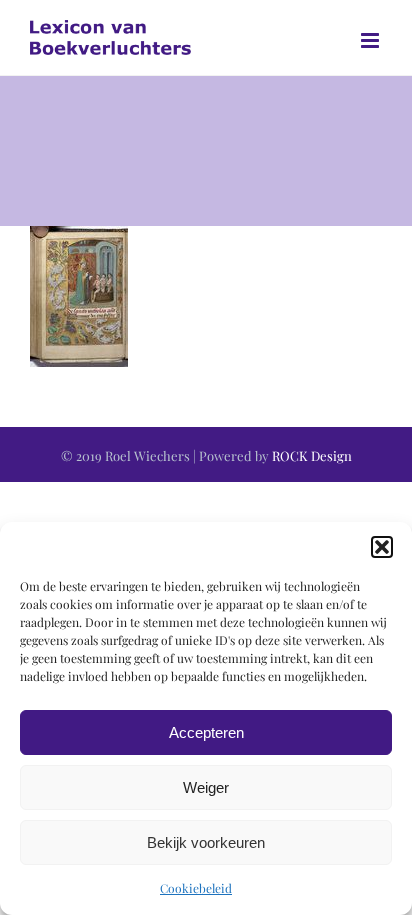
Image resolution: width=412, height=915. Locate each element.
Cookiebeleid (196, 888)
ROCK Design (312, 455)
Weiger (206, 787)
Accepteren (206, 732)
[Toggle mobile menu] (371, 40)
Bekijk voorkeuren (206, 842)
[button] (382, 547)
